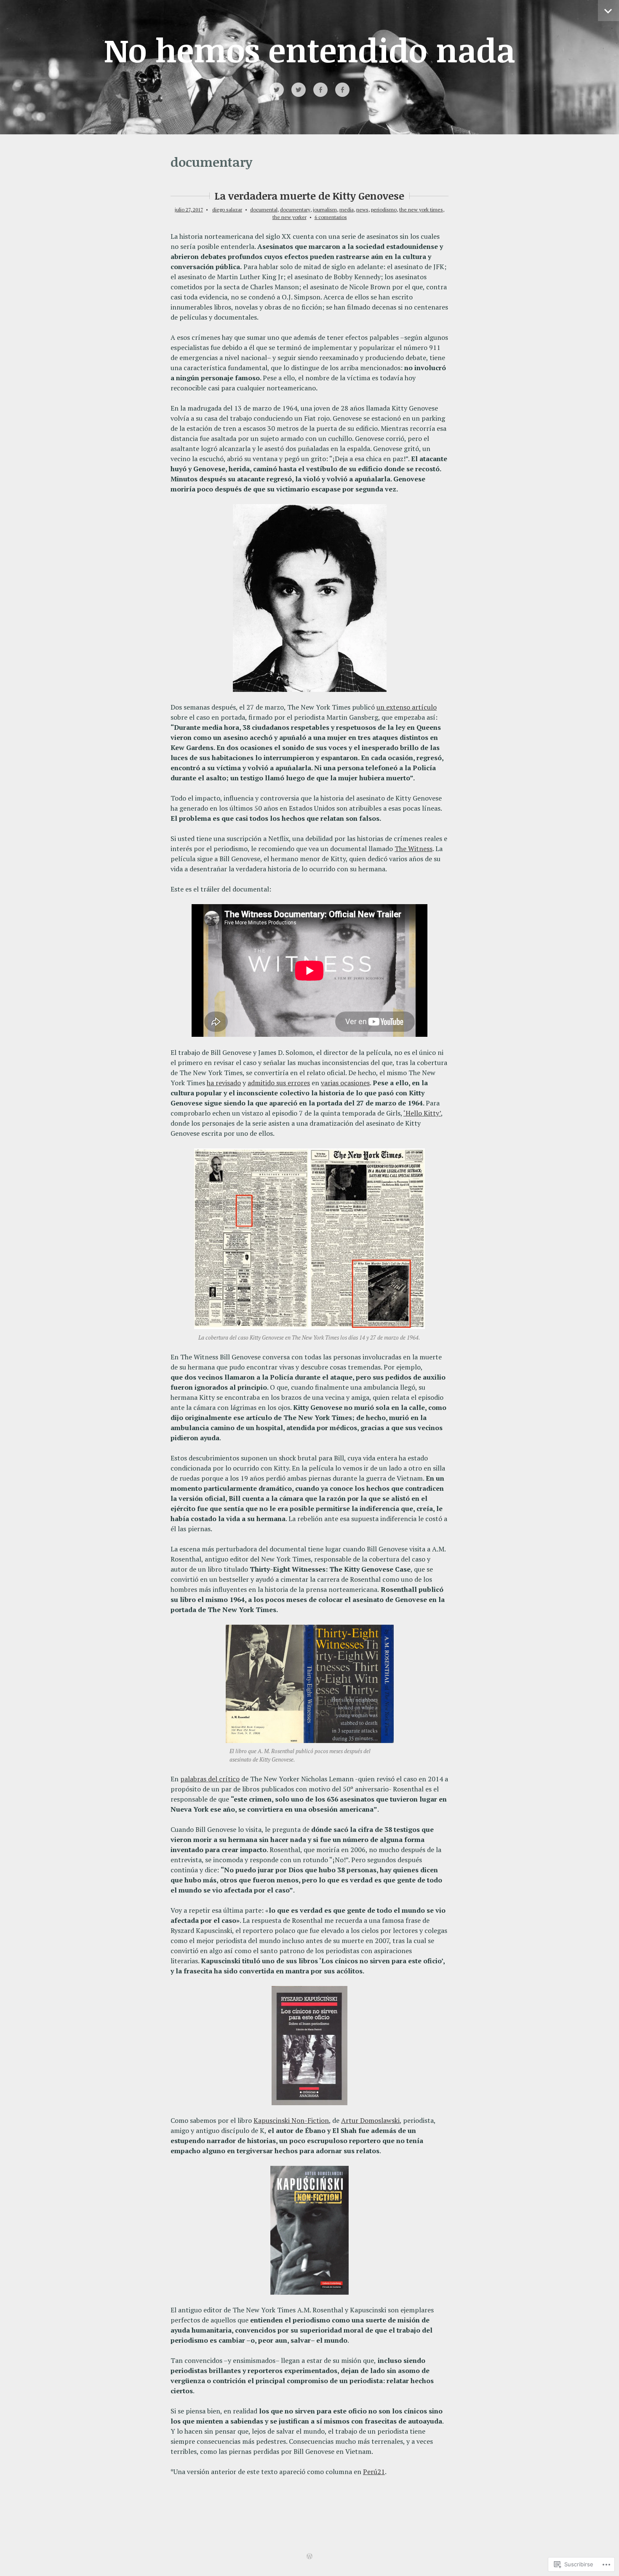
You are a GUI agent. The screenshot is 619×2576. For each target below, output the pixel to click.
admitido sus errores (279, 1083)
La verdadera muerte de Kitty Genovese (309, 196)
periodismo (384, 210)
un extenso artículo (407, 707)
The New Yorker (289, 217)
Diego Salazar (227, 210)
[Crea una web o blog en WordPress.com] (309, 2557)
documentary (295, 210)
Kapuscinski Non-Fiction (291, 2120)
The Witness (414, 849)
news (362, 210)
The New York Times (421, 210)
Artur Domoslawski (370, 2120)
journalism (325, 210)
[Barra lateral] (608, 11)
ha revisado (224, 1083)
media (347, 210)
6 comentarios (331, 217)
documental (264, 210)
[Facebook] (320, 90)
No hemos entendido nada (309, 49)
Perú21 (374, 2472)
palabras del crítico (210, 1779)
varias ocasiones (345, 1083)
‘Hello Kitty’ (422, 1113)
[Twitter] (277, 90)
